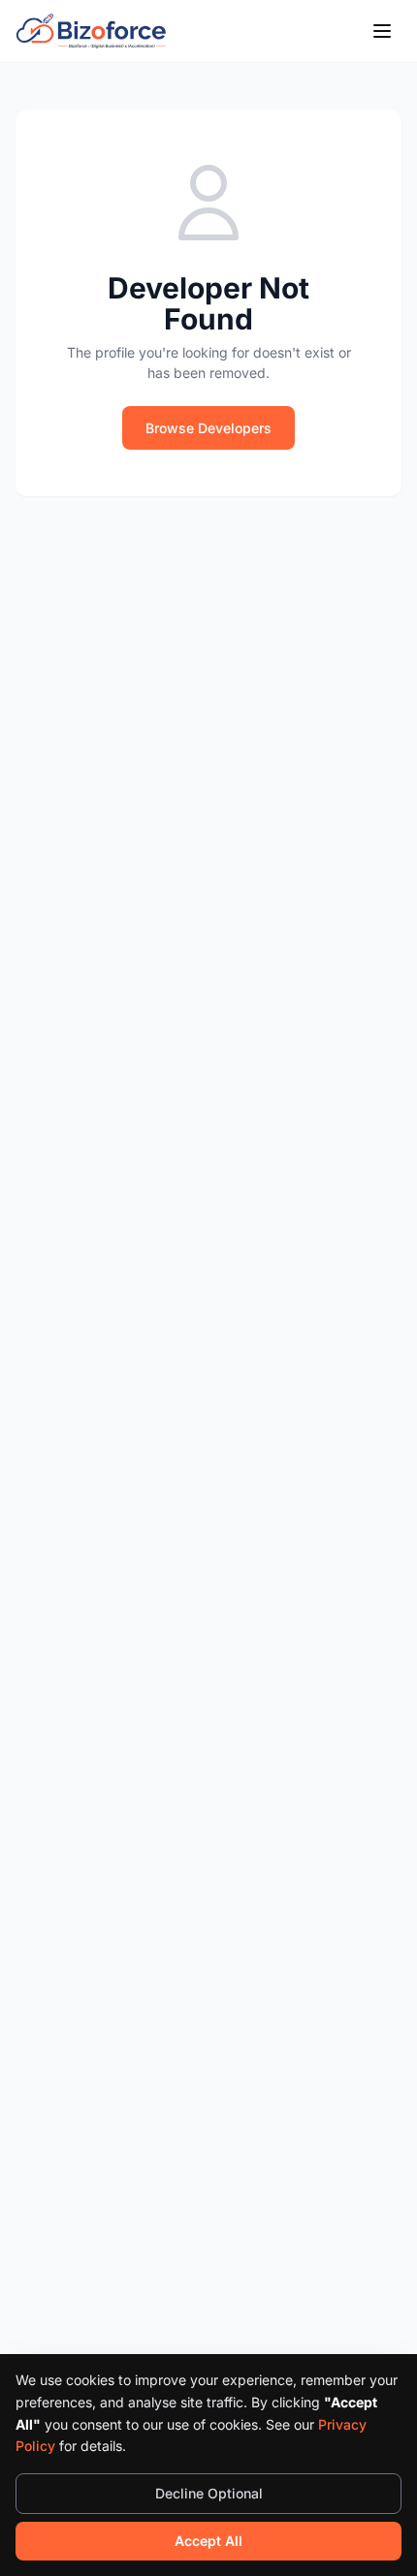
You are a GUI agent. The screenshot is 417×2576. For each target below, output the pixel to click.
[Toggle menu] (382, 31)
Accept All (208, 2541)
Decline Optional (209, 2493)
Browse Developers (208, 428)
